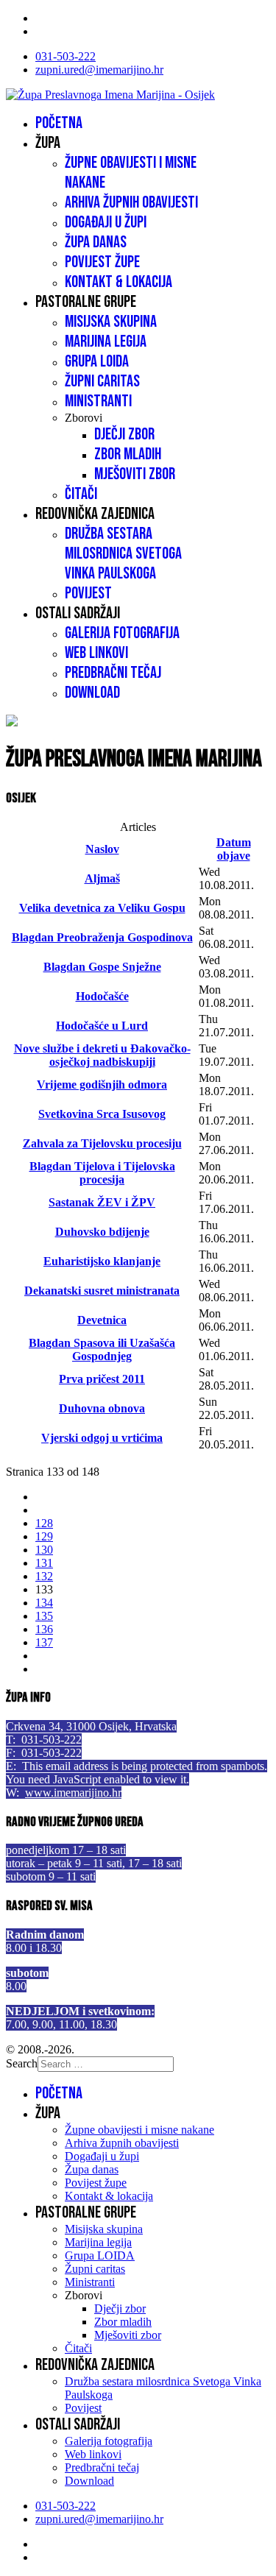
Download (92, 693)
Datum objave (234, 849)
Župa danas (96, 243)
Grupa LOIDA (97, 362)
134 (44, 1603)
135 (44, 1616)
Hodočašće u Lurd (102, 1026)
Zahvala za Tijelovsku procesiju (102, 1143)
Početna (59, 123)
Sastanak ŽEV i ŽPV (102, 1202)
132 (44, 1576)
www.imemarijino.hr (73, 1793)
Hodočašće (102, 996)
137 (44, 1642)
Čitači (81, 494)
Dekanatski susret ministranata (102, 1291)
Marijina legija (106, 342)
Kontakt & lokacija (118, 282)
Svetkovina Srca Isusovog (102, 1114)
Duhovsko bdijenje (102, 1232)
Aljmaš (102, 878)
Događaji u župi (106, 223)
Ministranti (98, 401)
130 (44, 1550)
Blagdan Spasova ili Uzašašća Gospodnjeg (102, 1349)
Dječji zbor (124, 435)
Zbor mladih (128, 454)
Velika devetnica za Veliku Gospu (102, 908)
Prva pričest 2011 (102, 1379)
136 (44, 1629)
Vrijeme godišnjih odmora (102, 1084)
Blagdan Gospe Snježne (102, 967)
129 (44, 1536)
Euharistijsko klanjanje (102, 1261)
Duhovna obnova (102, 1408)
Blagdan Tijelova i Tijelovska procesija (102, 1173)
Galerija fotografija (122, 633)
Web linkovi (96, 653)
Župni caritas (102, 382)
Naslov (102, 849)
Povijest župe (102, 262)
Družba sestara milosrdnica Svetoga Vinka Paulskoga (123, 554)
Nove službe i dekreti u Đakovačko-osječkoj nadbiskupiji (102, 1055)
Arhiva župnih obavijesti (131, 203)
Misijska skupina (111, 322)
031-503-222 (66, 56)
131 (44, 1563)
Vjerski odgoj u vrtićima (102, 1438)
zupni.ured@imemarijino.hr (99, 70)
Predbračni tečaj (113, 673)
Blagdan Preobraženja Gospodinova (102, 937)
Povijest (88, 594)
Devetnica (102, 1320)
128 (44, 1523)
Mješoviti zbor (135, 474)
